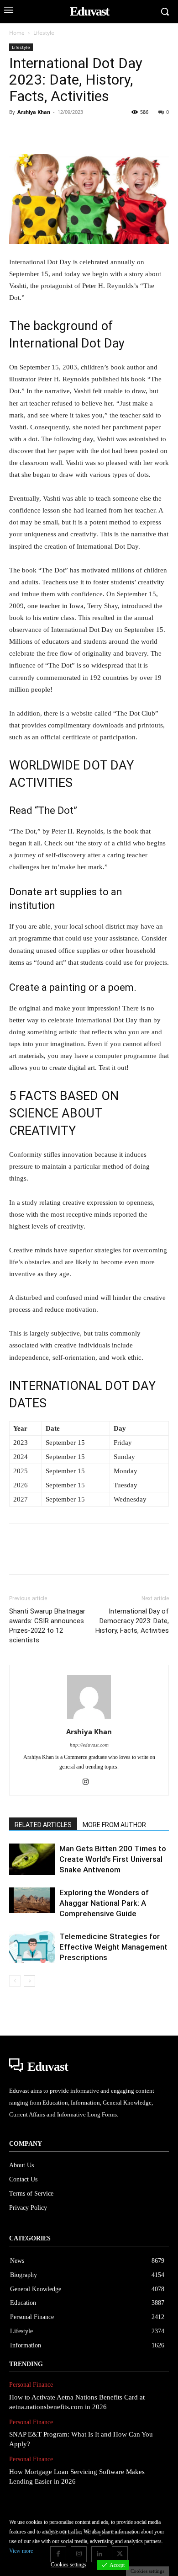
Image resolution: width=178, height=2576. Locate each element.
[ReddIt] (123, 133)
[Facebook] (18, 133)
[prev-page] (15, 1981)
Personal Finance (31, 2385)
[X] (39, 133)
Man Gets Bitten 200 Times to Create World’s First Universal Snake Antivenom (113, 1859)
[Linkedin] (102, 133)
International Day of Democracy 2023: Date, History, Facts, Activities (132, 1621)
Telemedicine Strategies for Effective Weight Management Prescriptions (113, 1947)
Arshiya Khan (34, 112)
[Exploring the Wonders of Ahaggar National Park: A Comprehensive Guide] (32, 1900)
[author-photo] (89, 1719)
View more (21, 2551)
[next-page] (29, 1981)
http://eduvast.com (89, 1745)
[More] (145, 133)
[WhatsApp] (81, 133)
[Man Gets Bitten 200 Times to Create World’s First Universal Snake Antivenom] (32, 1859)
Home (17, 33)
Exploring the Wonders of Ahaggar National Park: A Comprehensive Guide (104, 1903)
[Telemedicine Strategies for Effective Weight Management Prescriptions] (32, 1947)
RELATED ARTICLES (43, 1825)
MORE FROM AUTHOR (114, 1825)
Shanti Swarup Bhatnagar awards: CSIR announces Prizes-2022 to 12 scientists (47, 1626)
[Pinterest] (60, 133)
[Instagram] (89, 1782)
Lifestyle (44, 33)
